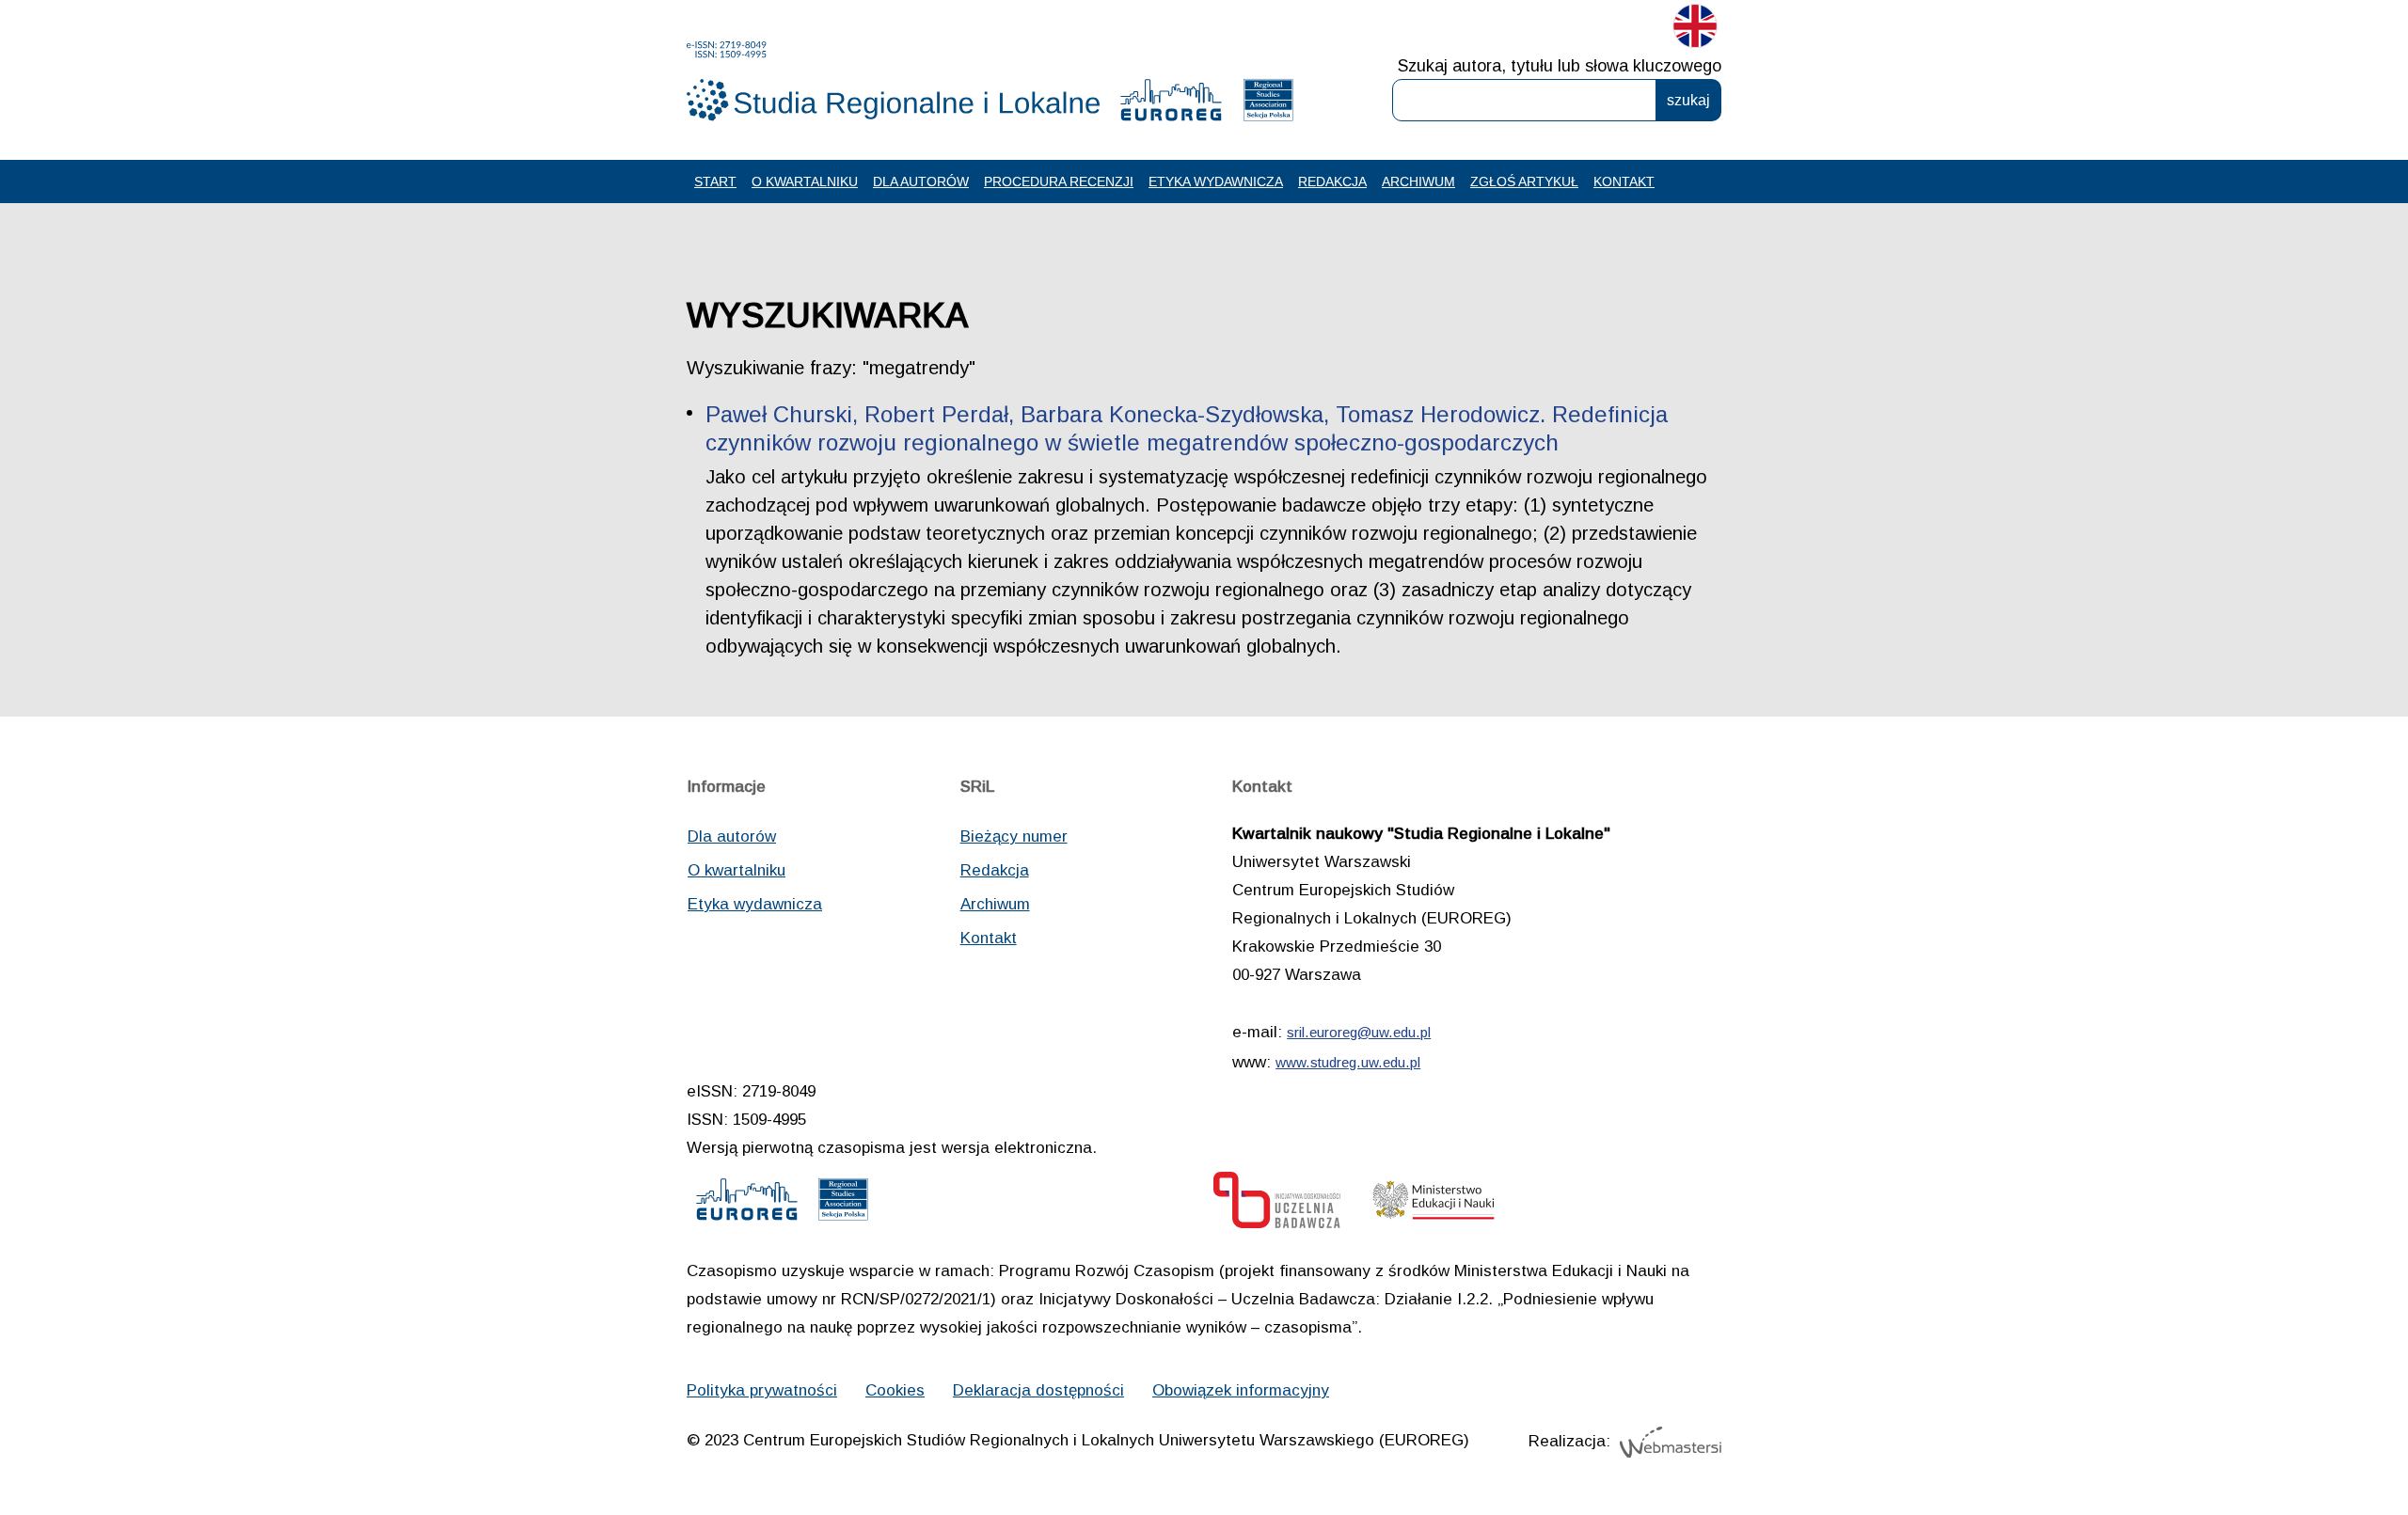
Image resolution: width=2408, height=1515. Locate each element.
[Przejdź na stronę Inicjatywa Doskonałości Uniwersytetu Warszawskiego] (1277, 1205)
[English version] (1695, 30)
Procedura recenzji (1059, 181)
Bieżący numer (1014, 836)
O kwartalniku (805, 181)
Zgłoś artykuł (1524, 181)
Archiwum (1418, 181)
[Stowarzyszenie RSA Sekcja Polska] (1268, 104)
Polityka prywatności (762, 1390)
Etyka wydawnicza (1216, 181)
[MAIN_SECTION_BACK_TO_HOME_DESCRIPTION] (2328, 1439)
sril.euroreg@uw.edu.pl (1359, 1032)
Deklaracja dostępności (1038, 1390)
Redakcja (1332, 181)
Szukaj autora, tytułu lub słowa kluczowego (1560, 66)
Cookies (895, 1390)
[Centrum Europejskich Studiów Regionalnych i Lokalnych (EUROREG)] (1171, 104)
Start (715, 181)
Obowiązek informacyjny (1241, 1390)
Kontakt (1624, 181)
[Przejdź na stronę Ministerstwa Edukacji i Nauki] (1434, 1205)
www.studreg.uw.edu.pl (1348, 1062)
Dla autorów (921, 181)
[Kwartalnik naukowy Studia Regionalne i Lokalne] (894, 81)
